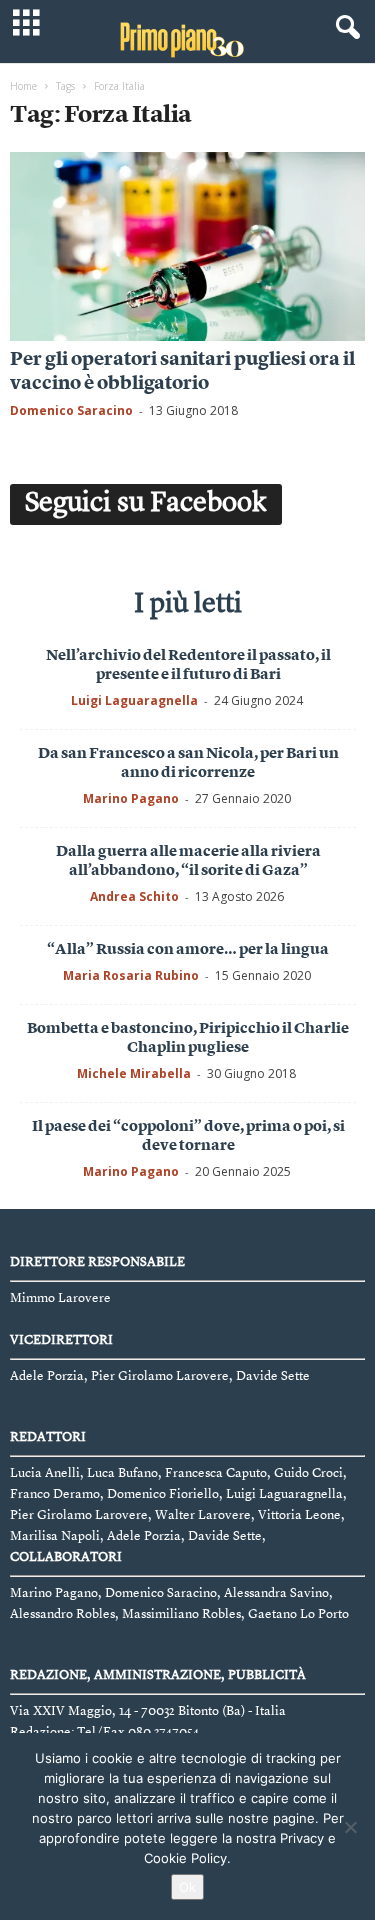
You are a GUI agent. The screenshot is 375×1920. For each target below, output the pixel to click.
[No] (350, 1827)
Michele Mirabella (134, 1073)
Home (23, 86)
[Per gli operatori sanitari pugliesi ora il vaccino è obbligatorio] (187, 246)
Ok (187, 1887)
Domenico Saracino (71, 410)
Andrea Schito (134, 896)
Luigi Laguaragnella (134, 700)
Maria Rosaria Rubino (131, 975)
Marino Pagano (131, 798)
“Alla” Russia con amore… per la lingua (188, 950)
